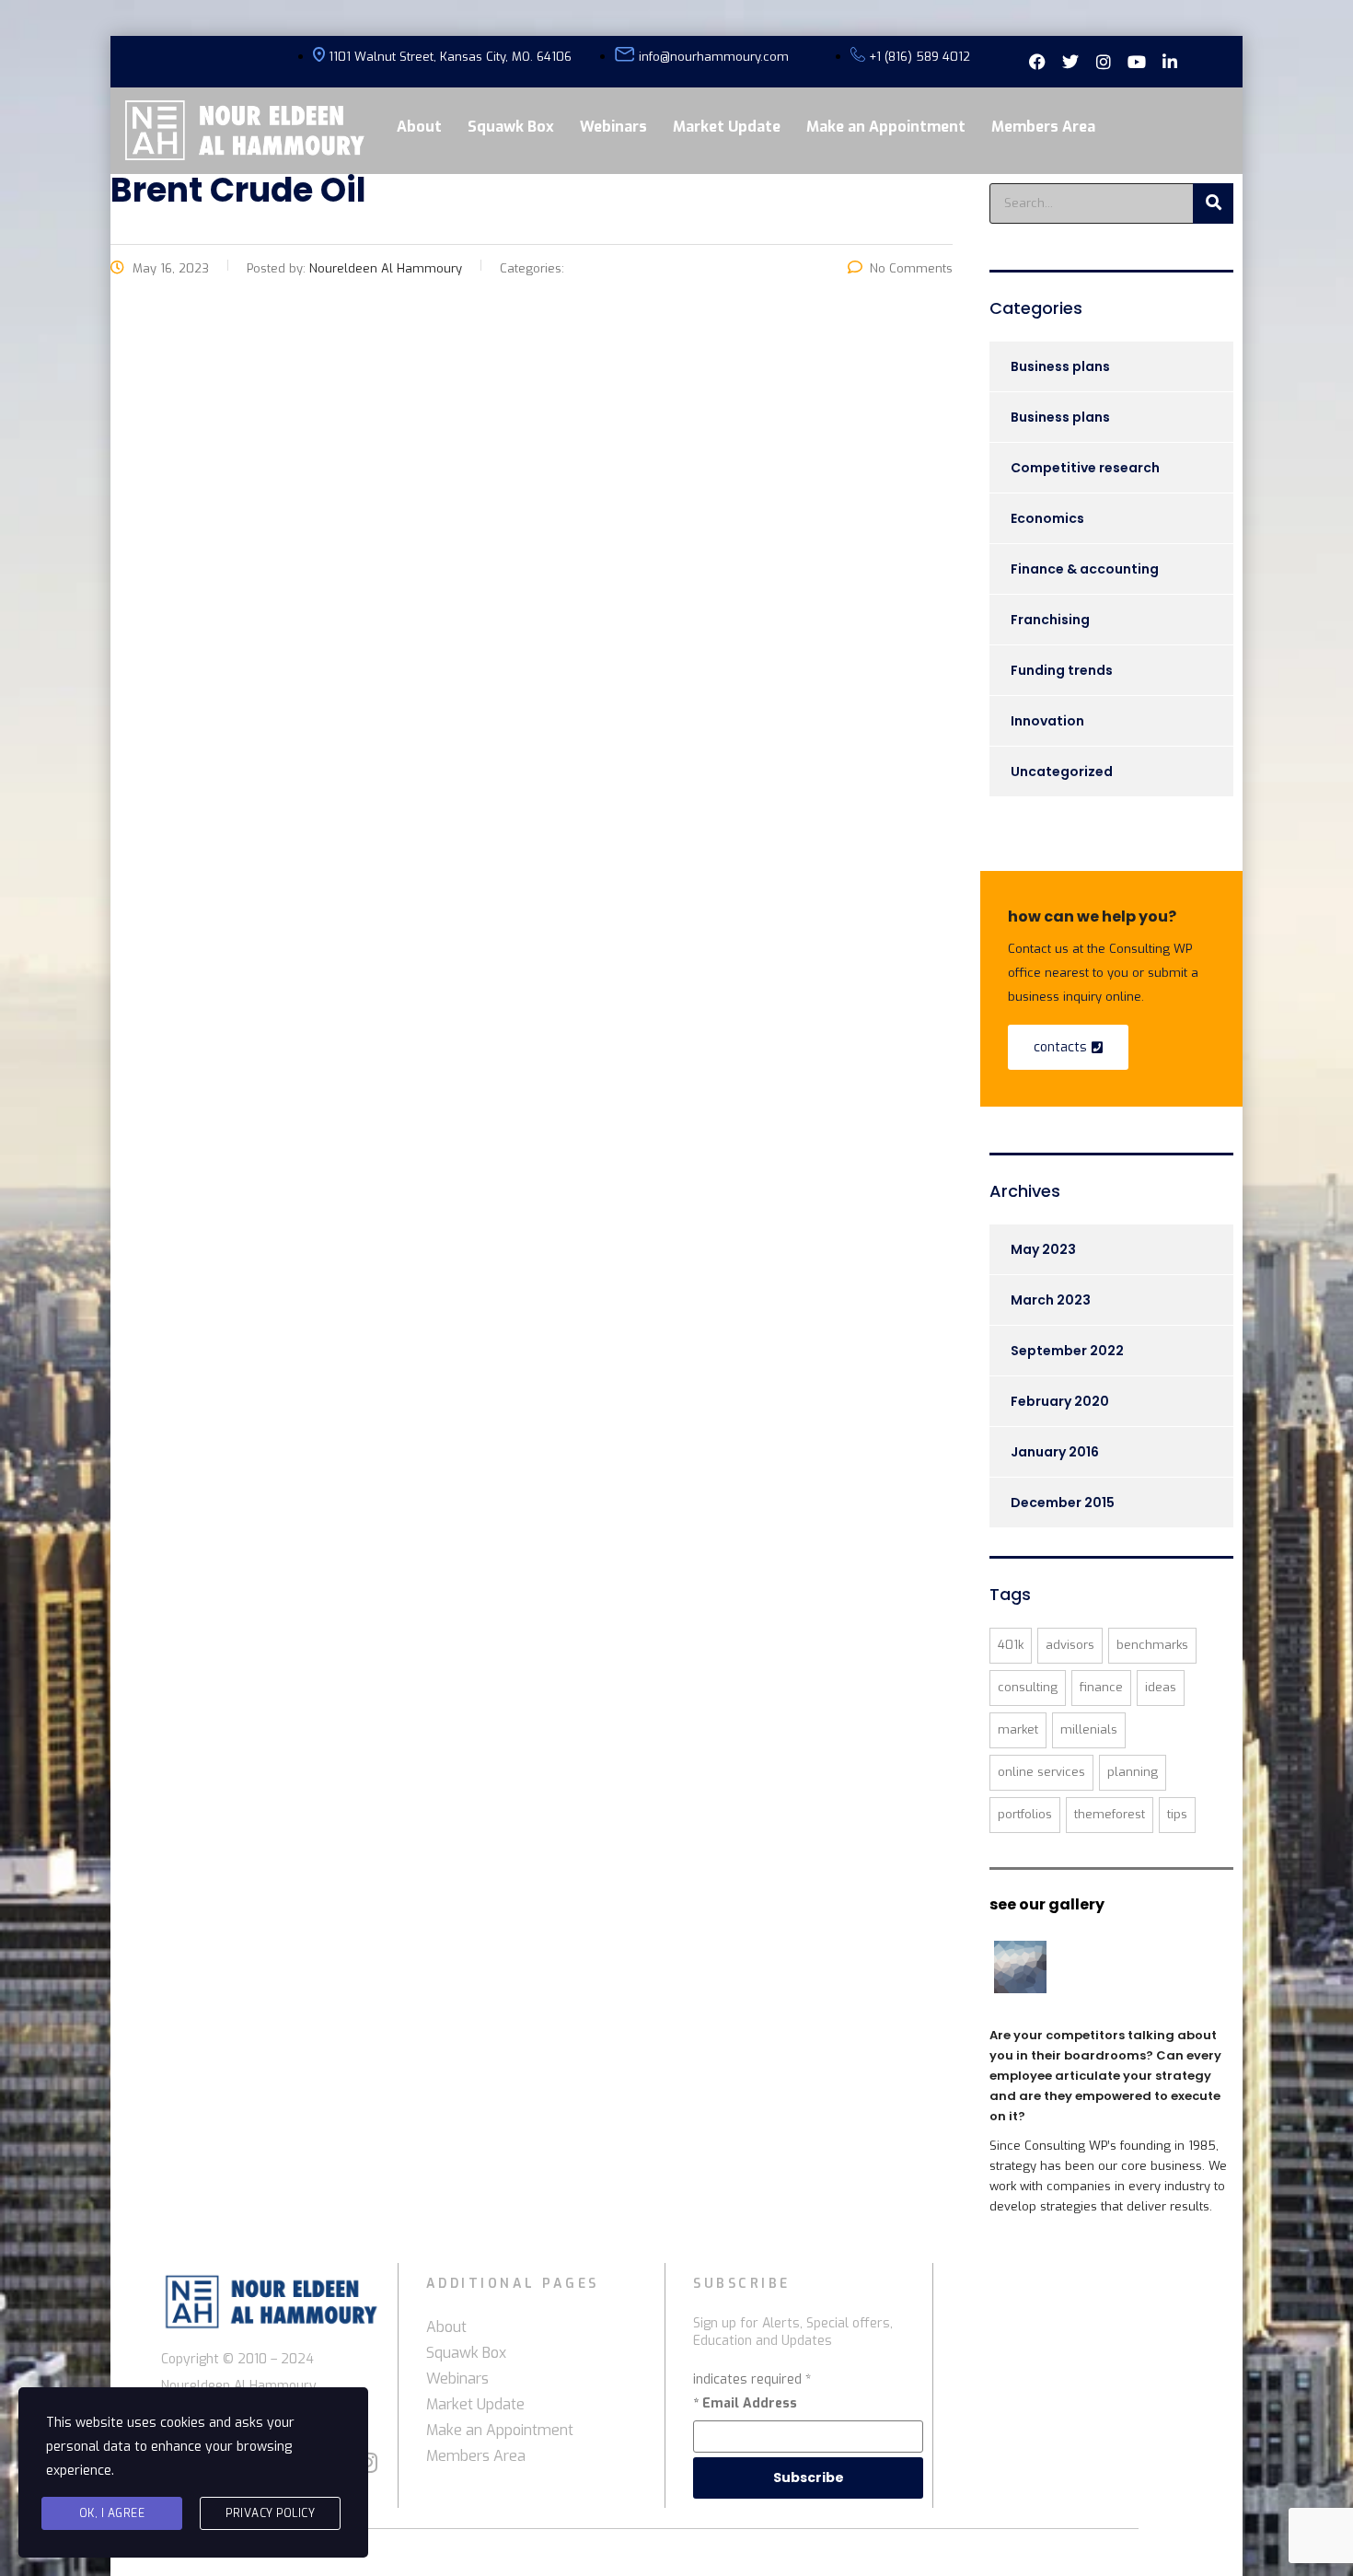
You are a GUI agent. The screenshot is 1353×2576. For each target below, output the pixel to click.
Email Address (745, 2403)
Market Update (727, 127)
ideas (1161, 1687)
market (1018, 1729)
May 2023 (1043, 1249)
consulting (1028, 1687)
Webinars (613, 127)
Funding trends (1062, 670)
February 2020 (1060, 1401)
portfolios (1025, 1814)
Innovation (1047, 721)
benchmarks (1152, 1645)
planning (1133, 1772)
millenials (1089, 1729)
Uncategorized (1062, 772)
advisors (1070, 1645)
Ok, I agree (112, 2513)
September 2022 (1067, 1351)
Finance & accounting (1085, 569)
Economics (1047, 518)
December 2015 (1063, 1503)
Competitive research (1085, 468)
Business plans (1060, 366)
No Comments (911, 268)
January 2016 (1055, 1452)
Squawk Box (511, 127)
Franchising (1050, 620)
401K (1011, 1645)
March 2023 (1051, 1300)
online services (1041, 1772)
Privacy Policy (270, 2513)
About (419, 127)
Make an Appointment (886, 127)
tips (1177, 1814)
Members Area (1043, 127)
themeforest (1110, 1814)
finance (1101, 1687)
